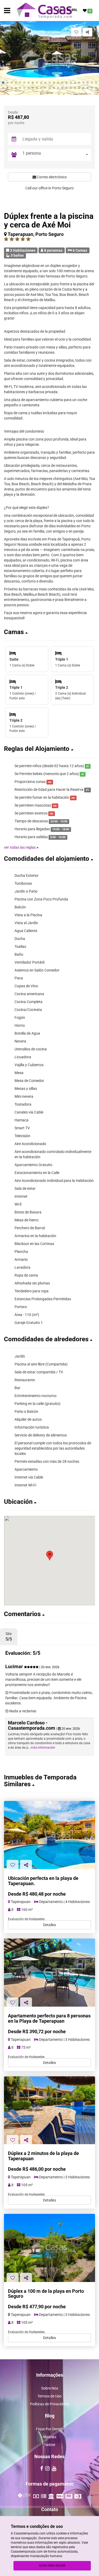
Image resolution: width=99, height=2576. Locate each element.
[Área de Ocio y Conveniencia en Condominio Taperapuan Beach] (49, 1835)
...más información (42, 1748)
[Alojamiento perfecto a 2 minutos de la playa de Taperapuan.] (49, 2110)
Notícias (49, 2437)
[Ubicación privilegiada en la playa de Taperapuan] (49, 2248)
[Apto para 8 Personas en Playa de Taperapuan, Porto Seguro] (49, 1973)
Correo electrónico (51, 177)
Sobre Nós (50, 2388)
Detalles (49, 1925)
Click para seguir (52, 2566)
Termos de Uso (49, 2396)
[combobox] (55, 155)
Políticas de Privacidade (49, 2404)
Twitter (50, 2445)
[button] (3, 83)
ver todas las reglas (20, 847)
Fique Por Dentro (50, 2429)
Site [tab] (9, 1637)
